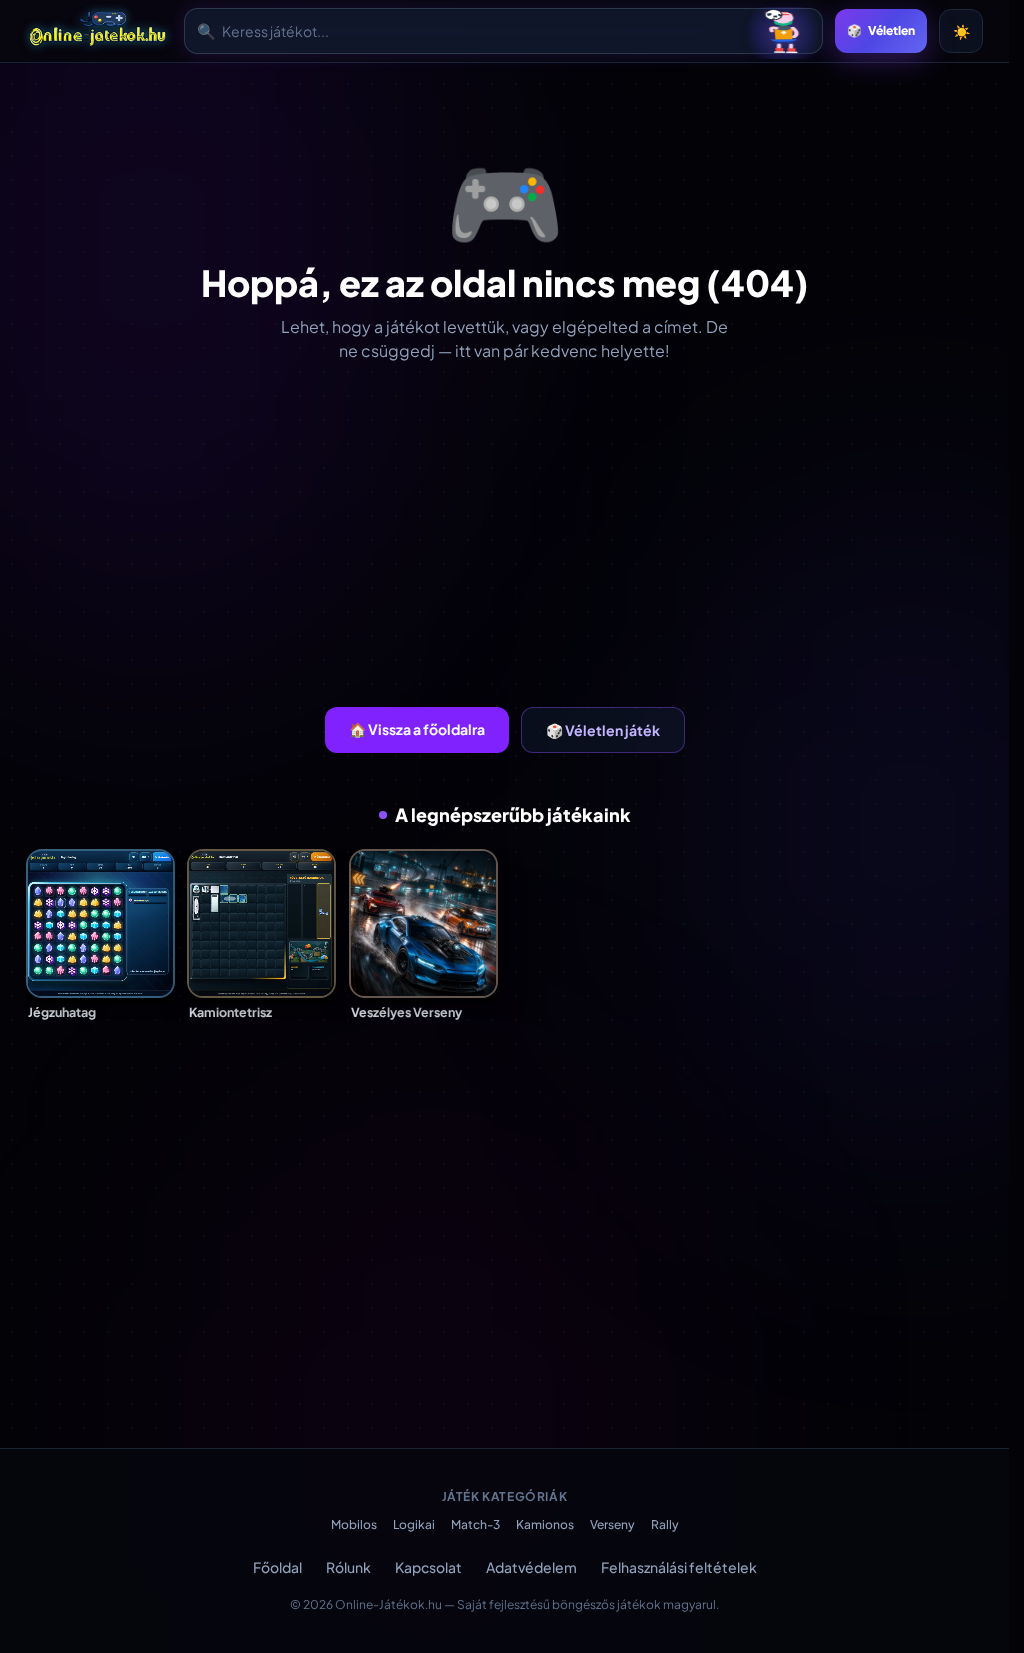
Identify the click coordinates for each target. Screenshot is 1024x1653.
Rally (665, 1524)
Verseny (612, 1524)
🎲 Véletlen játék (603, 730)
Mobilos (354, 1524)
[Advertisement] (512, 535)
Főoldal (277, 1567)
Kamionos (545, 1524)
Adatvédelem (531, 1567)
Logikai (414, 1524)
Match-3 (475, 1524)
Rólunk (348, 1567)
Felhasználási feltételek (679, 1567)
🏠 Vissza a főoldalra (417, 729)
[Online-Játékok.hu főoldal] (99, 31)
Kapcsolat (428, 1567)
